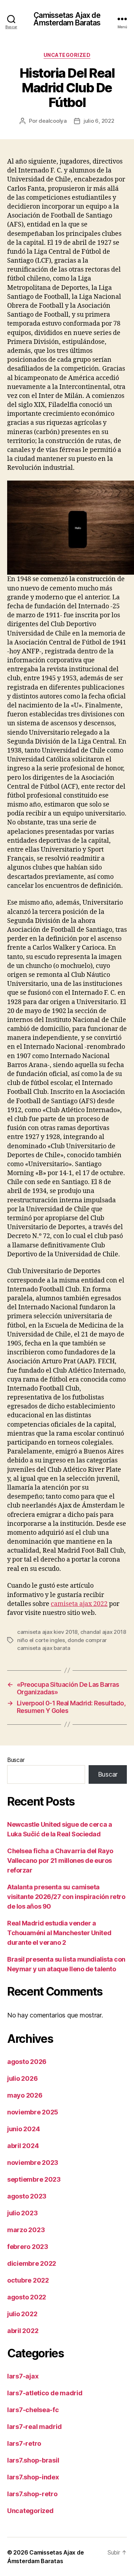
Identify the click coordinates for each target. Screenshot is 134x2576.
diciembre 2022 (32, 2263)
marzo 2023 (26, 2230)
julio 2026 (22, 2078)
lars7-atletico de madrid (45, 2393)
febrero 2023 (28, 2247)
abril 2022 (23, 2331)
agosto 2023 (27, 2196)
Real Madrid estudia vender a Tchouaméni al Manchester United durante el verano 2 (59, 1933)
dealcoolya (53, 121)
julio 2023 (22, 2213)
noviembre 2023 (33, 2163)
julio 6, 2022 (99, 121)
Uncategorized (67, 55)
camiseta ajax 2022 (79, 1604)
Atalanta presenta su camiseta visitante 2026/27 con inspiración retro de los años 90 (66, 1897)
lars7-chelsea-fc (33, 2410)
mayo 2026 (25, 2095)
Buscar (16, 1760)
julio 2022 (22, 2314)
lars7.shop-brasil (33, 2460)
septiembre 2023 (34, 2179)
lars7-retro (24, 2443)
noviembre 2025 (33, 2112)
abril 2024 (23, 2146)
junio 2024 (23, 2129)
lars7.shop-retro (32, 2494)
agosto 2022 (27, 2297)
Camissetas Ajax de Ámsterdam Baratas (67, 19)
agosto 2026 (27, 2062)
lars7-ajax (23, 2376)
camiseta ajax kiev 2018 (47, 1632)
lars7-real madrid (34, 2427)
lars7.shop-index (33, 2477)
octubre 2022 (28, 2280)
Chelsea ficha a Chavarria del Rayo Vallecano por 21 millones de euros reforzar (60, 1861)
